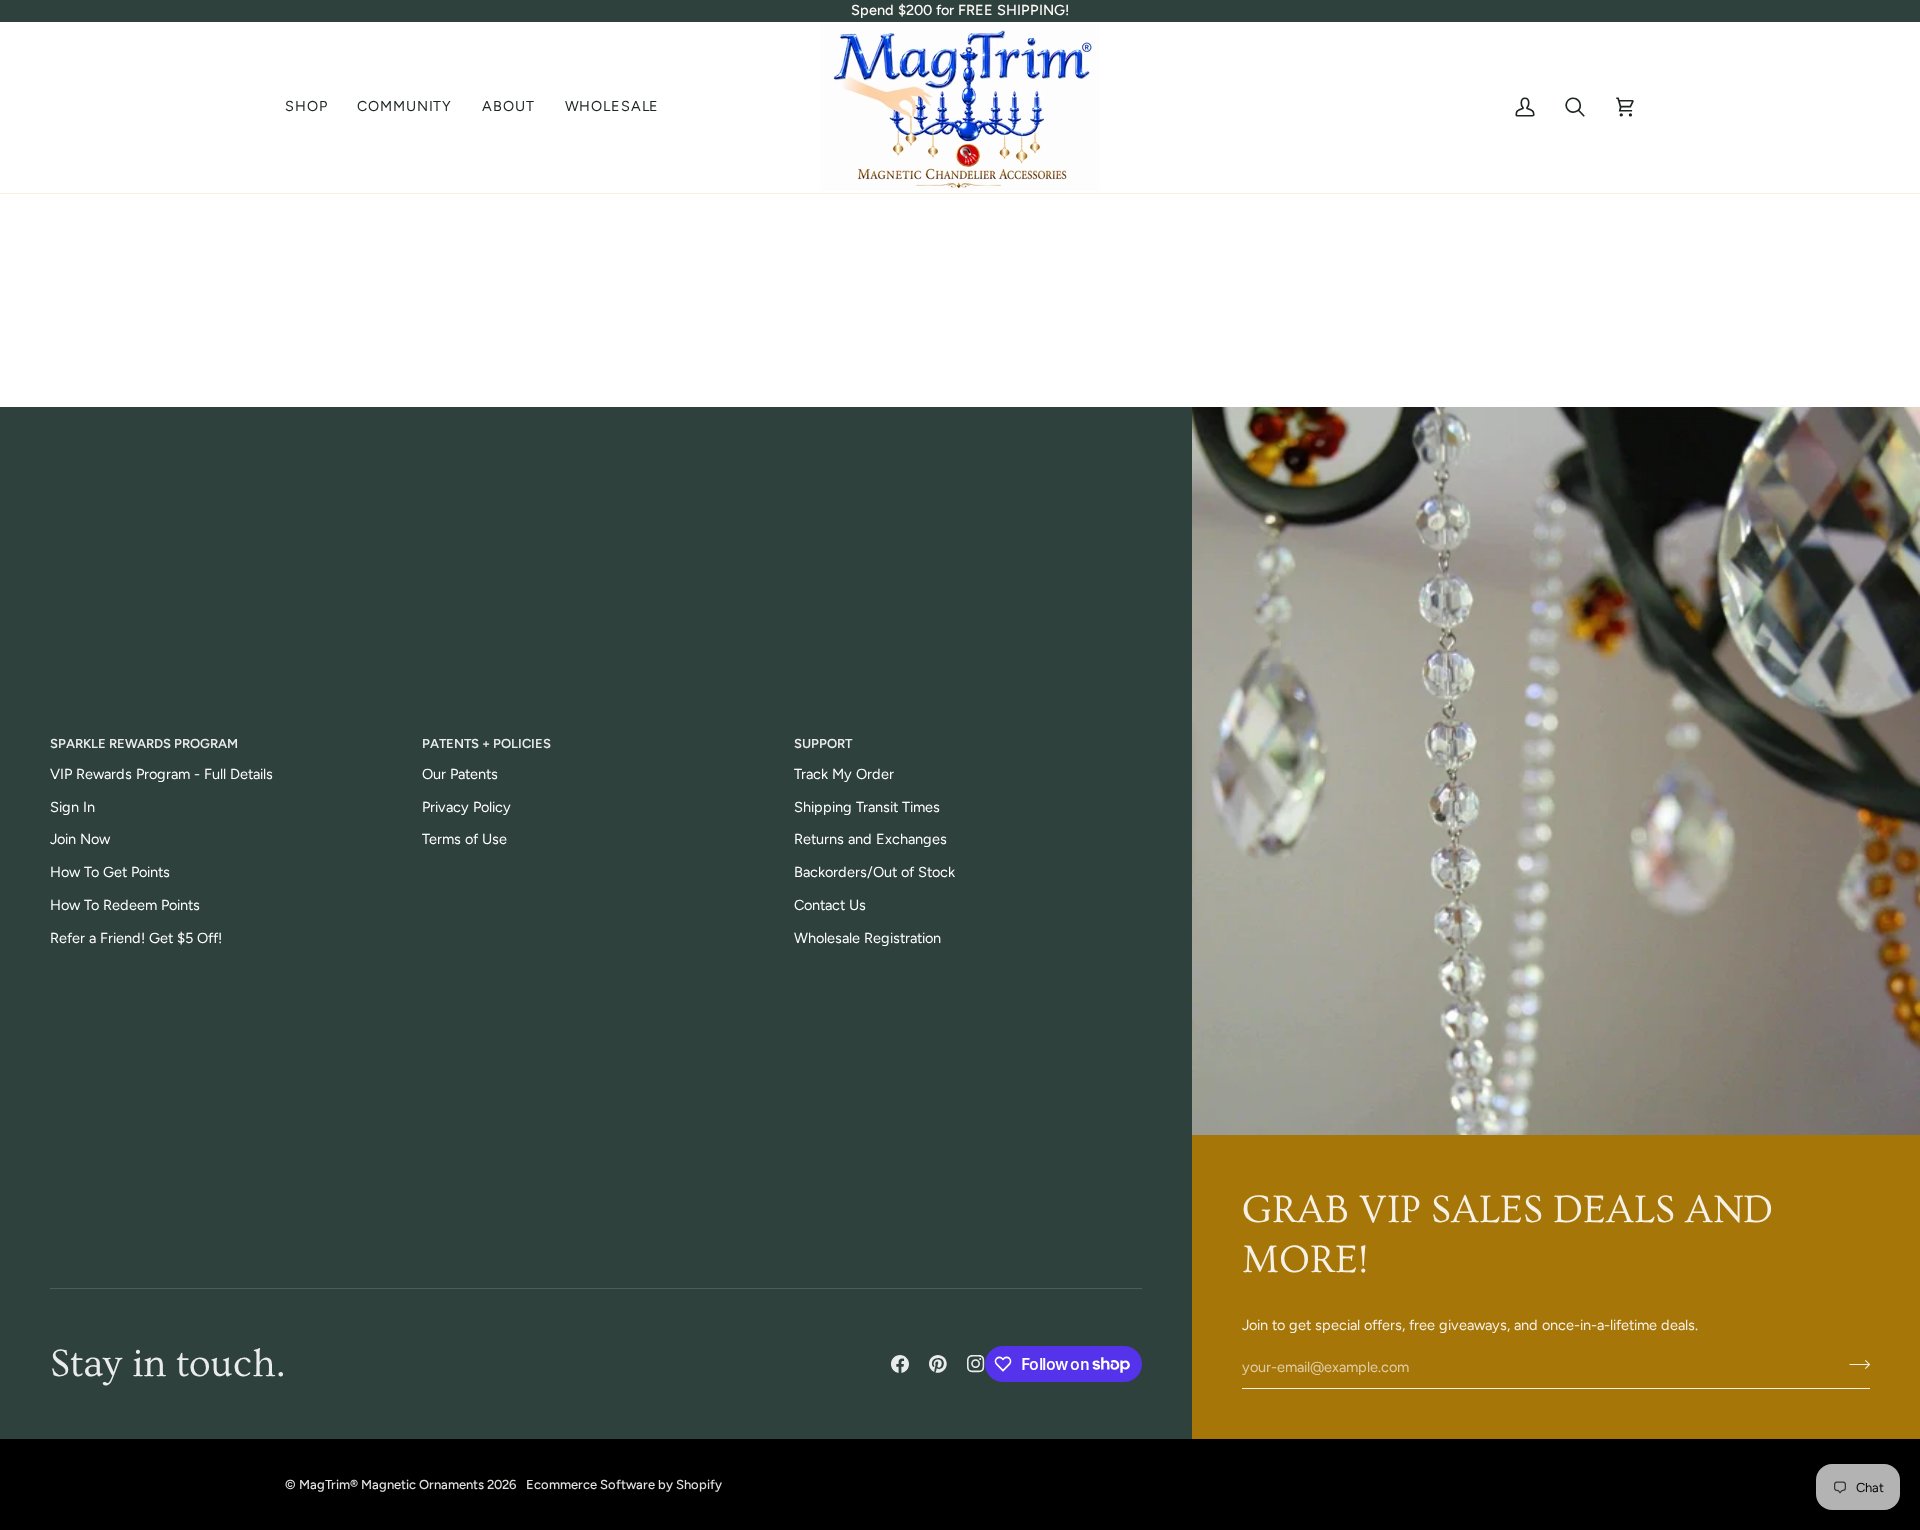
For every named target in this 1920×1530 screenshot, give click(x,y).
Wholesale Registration (867, 938)
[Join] (1853, 1365)
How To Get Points (110, 872)
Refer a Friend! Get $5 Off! (136, 938)
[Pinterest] (938, 1364)
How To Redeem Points (125, 905)
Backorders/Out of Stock (874, 872)
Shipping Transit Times (867, 807)
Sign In (72, 807)
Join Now (80, 839)
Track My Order (844, 774)
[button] (313, 107)
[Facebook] (900, 1364)
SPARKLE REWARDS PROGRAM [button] (144, 743)
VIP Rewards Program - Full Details (161, 774)
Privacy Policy (466, 807)
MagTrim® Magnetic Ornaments (391, 1484)
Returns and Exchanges (870, 839)
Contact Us (830, 905)
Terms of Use (464, 839)
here (1035, 359)
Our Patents (460, 774)
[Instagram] (976, 1364)
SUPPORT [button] (823, 743)
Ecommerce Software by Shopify (624, 1484)
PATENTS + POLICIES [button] (486, 743)
